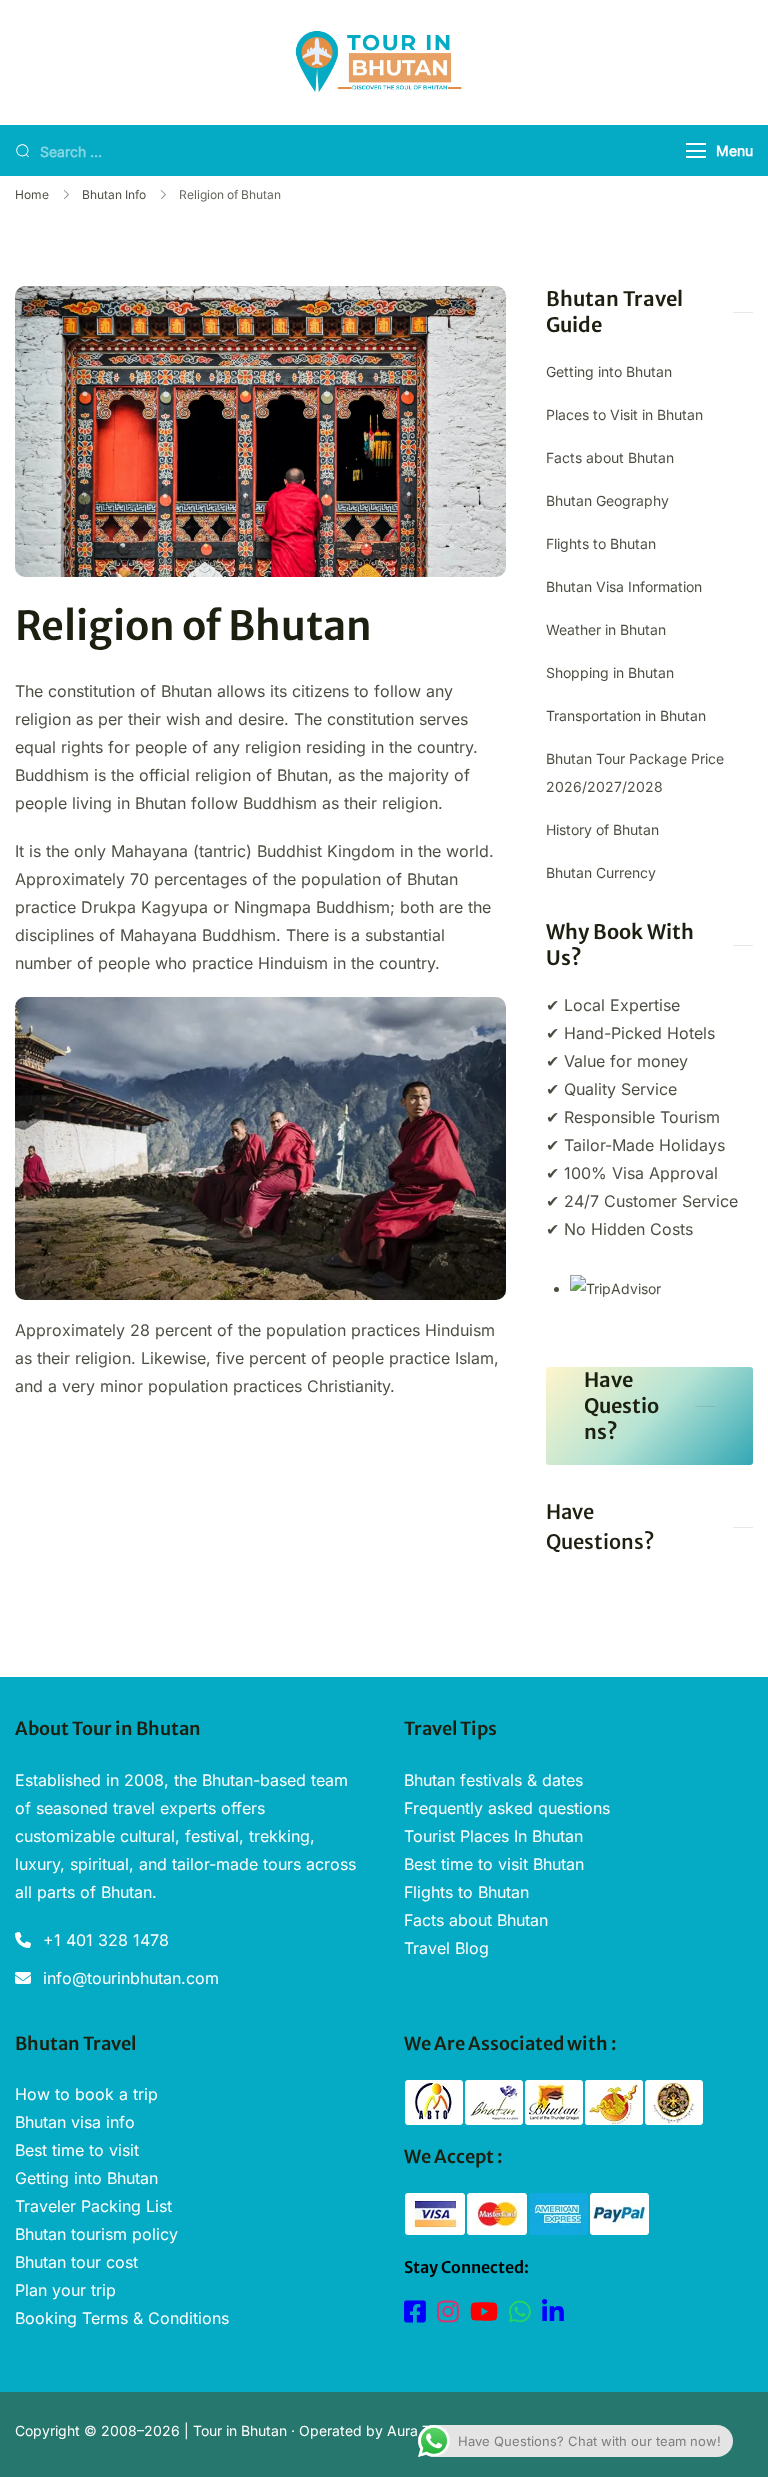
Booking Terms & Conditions (122, 2318)
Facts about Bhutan (610, 457)
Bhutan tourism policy (96, 2234)
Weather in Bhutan (606, 629)
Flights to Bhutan (601, 543)
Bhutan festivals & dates (493, 1780)
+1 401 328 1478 (106, 1940)
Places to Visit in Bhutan (624, 414)
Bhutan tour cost (76, 2262)
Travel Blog (446, 1948)
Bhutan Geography (607, 500)
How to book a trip (86, 2094)
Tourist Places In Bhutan (493, 1836)
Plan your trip (65, 2290)
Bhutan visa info (75, 2122)
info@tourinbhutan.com (131, 1978)
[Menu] (696, 150)
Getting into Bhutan (609, 371)
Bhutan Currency (601, 872)
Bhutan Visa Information (624, 586)
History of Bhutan (602, 829)
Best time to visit (77, 2150)
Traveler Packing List (93, 2206)
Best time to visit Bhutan (494, 1864)
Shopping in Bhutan (610, 672)
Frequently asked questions (507, 1808)
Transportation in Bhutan (626, 715)
